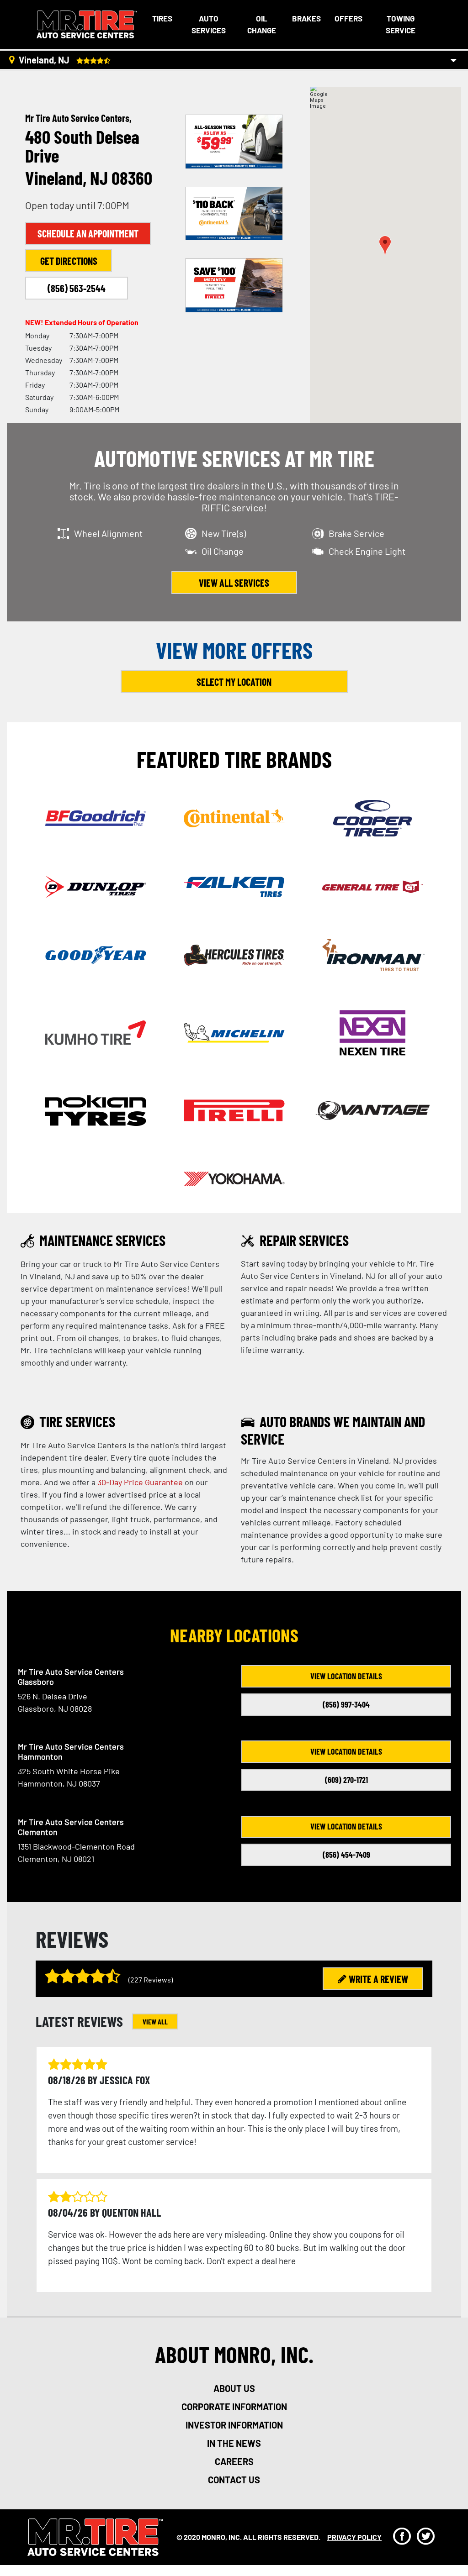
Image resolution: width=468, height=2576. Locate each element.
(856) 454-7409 (346, 1855)
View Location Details (346, 1676)
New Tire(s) (224, 533)
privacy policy (354, 2537)
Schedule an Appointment (88, 233)
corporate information (234, 2407)
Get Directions (69, 261)
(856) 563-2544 (77, 288)
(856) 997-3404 (346, 1704)
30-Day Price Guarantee (140, 1482)
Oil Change (262, 24)
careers (234, 2461)
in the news (234, 2443)
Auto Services (209, 24)
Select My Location (234, 682)
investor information (234, 2425)
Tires (162, 18)
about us (234, 2388)
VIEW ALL (155, 2021)
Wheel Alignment (108, 533)
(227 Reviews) (151, 1979)
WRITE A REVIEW (378, 1979)
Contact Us (234, 2480)
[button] (385, 245)
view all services (234, 583)
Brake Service (356, 533)
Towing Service (401, 24)
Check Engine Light (367, 551)
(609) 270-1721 (346, 1780)
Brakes (306, 18)
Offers (348, 18)
